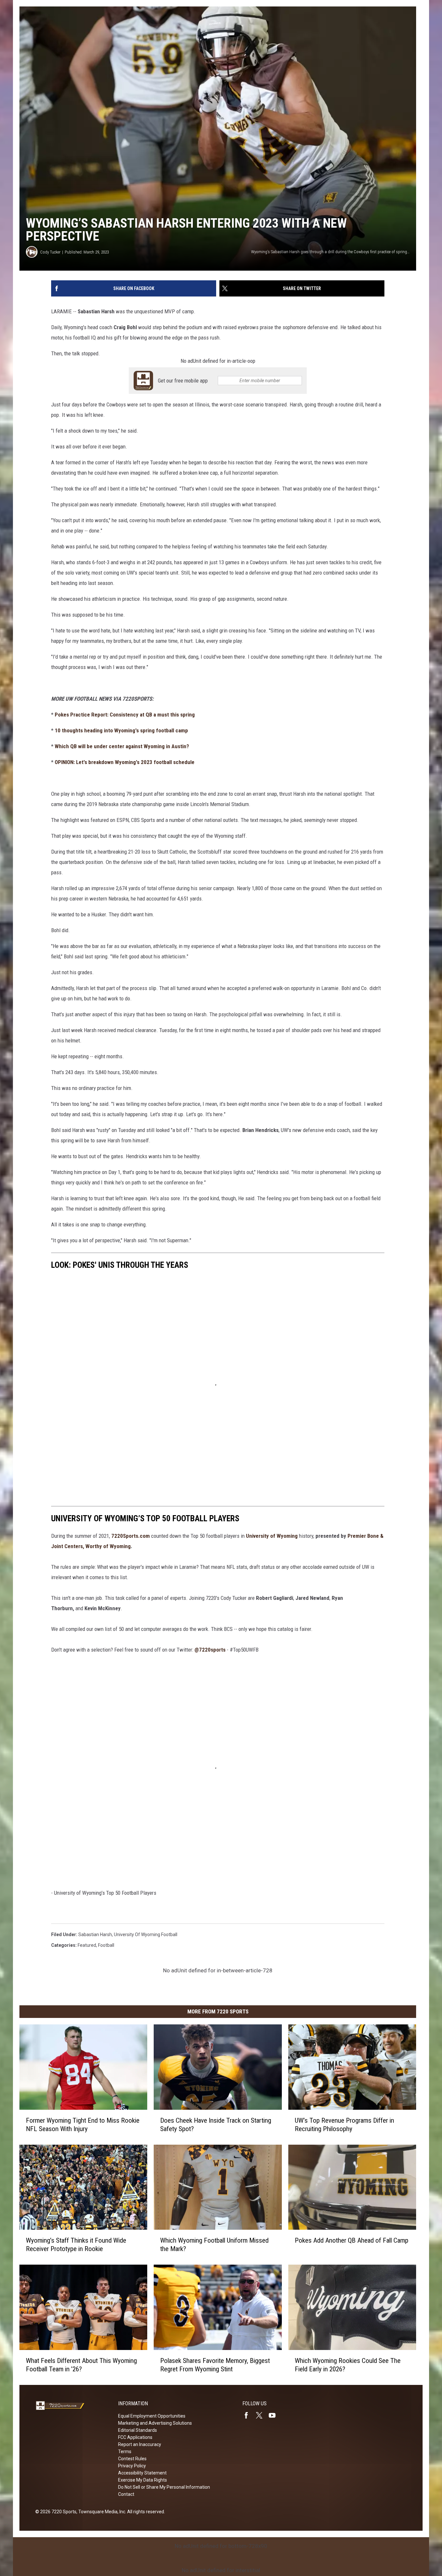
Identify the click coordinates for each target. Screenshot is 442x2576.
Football (106, 1945)
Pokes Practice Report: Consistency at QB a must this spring (125, 715)
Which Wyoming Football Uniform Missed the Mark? (214, 2245)
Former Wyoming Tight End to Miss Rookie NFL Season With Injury (83, 2125)
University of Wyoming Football (146, 1935)
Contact (126, 2494)
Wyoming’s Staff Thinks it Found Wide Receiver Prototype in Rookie (76, 2245)
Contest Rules (132, 2459)
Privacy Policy (132, 2466)
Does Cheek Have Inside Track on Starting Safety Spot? (216, 2125)
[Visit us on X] (262, 2415)
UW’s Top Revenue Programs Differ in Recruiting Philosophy (344, 2125)
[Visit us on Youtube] (275, 2415)
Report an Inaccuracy (140, 2444)
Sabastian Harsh (95, 1935)
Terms (125, 2452)
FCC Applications (135, 2437)
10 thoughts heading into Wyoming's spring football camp (121, 730)
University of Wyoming (272, 1536)
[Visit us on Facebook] (249, 2415)
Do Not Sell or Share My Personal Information (164, 2487)
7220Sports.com (131, 1536)
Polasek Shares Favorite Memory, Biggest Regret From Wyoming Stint (215, 2365)
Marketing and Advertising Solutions (155, 2423)
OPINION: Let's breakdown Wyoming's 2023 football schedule (125, 762)
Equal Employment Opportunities (152, 2416)
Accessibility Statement (142, 2473)
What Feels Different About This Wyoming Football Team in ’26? (81, 2365)
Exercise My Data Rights (143, 2480)
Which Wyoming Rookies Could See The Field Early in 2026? (348, 2365)
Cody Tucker (50, 252)
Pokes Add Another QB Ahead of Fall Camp (352, 2240)
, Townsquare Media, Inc (101, 2512)
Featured (87, 1945)
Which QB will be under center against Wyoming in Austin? (122, 746)
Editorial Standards (138, 2430)
